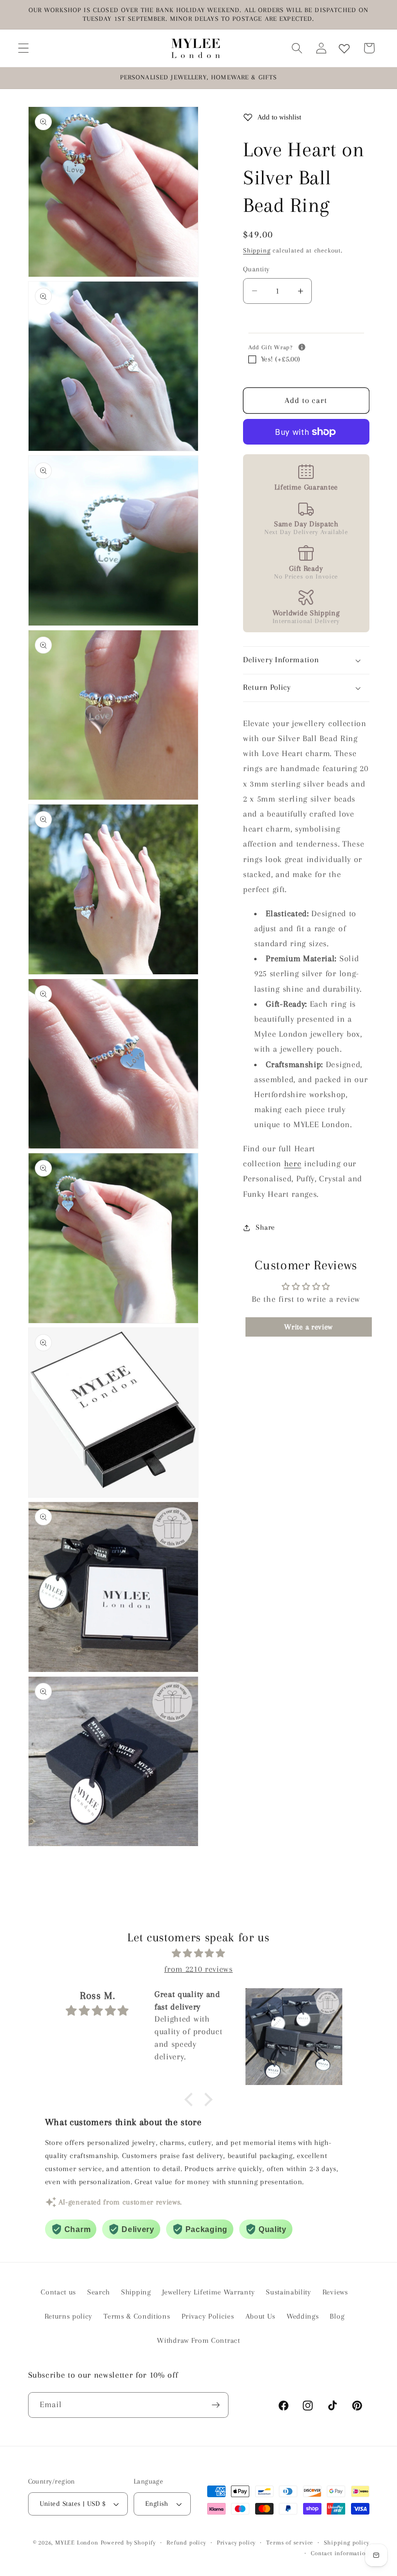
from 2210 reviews (198, 1969)
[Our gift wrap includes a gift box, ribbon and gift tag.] (302, 347)
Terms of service (290, 2543)
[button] (23, 48)
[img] (199, 1953)
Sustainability (289, 2292)
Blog (337, 2316)
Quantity (256, 269)
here (293, 1163)
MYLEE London (77, 2543)
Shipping (257, 250)
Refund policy (186, 2543)
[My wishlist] (344, 48)
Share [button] (265, 1227)
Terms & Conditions (137, 2316)
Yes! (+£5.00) (281, 359)
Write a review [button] (308, 1327)
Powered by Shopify (129, 2543)
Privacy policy (236, 2543)
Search (99, 2292)
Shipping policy (346, 2543)
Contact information (340, 2553)
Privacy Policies (208, 2316)
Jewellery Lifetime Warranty (209, 2292)
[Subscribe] (216, 2405)
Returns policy (69, 2316)
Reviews (335, 2292)
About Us (261, 2316)
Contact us (58, 2292)
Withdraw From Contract (198, 2340)
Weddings (303, 2316)
